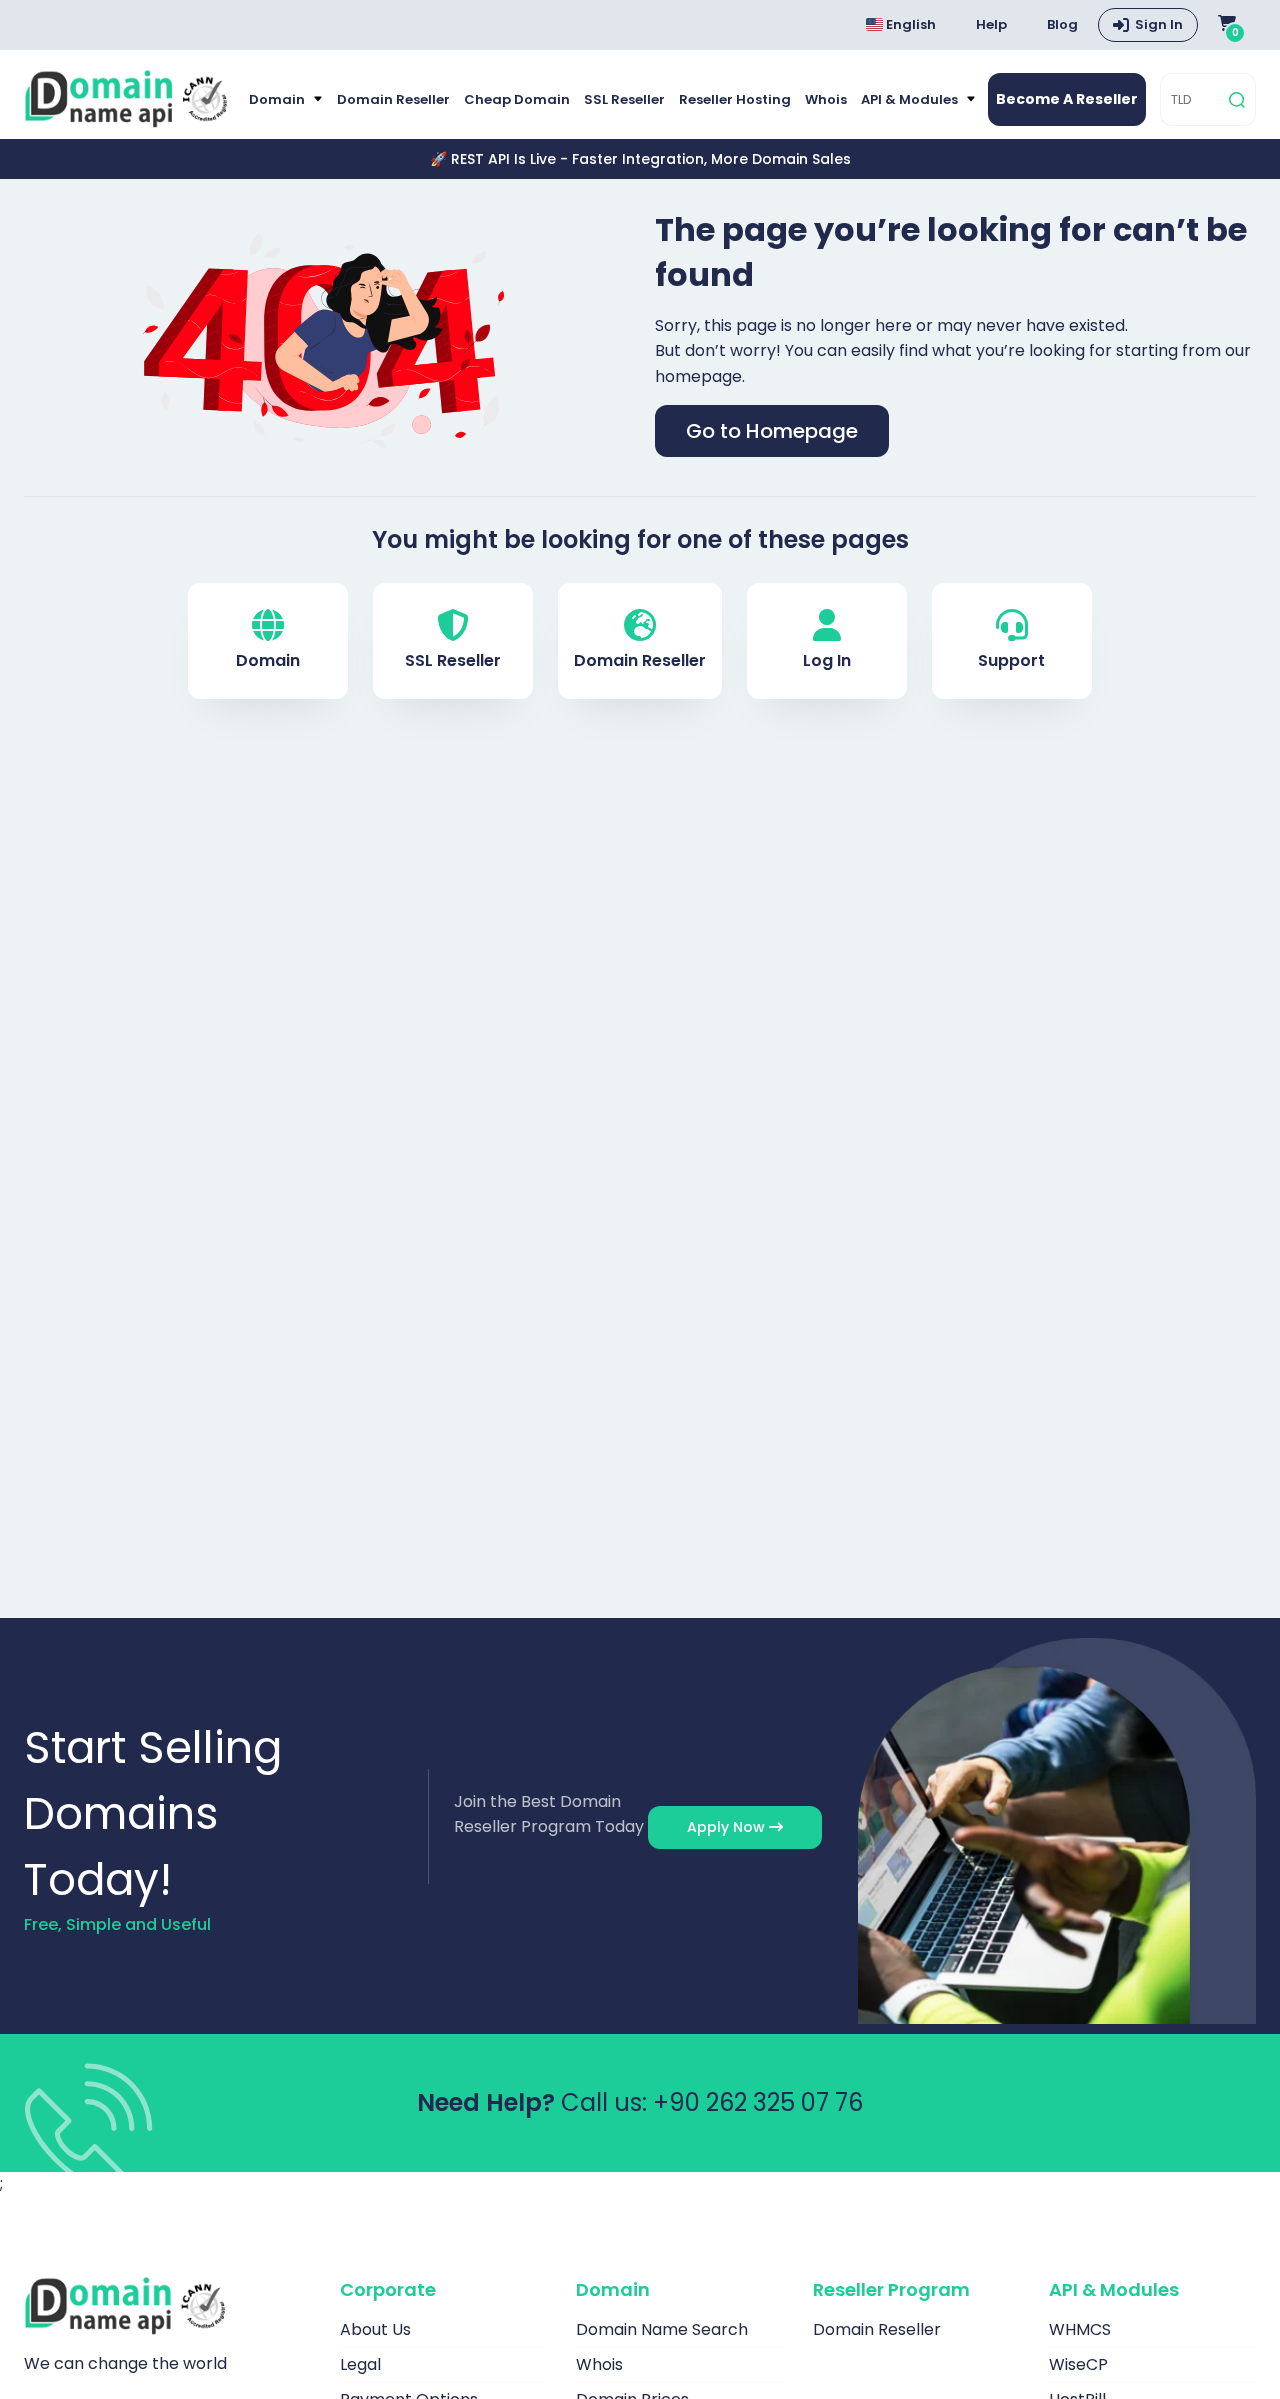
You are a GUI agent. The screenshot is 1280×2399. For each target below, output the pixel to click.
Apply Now (728, 1827)
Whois (826, 99)
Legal (360, 2364)
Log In (827, 660)
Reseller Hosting (735, 99)
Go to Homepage (772, 431)
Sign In (1159, 24)
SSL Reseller (624, 99)
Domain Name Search (662, 2329)
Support (1011, 660)
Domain (278, 99)
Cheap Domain (517, 99)
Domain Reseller (393, 99)
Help (991, 24)
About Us (375, 2329)
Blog (1062, 24)
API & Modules (911, 99)
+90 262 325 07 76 (758, 2102)
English (909, 24)
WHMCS (1080, 2329)
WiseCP (1078, 2364)
